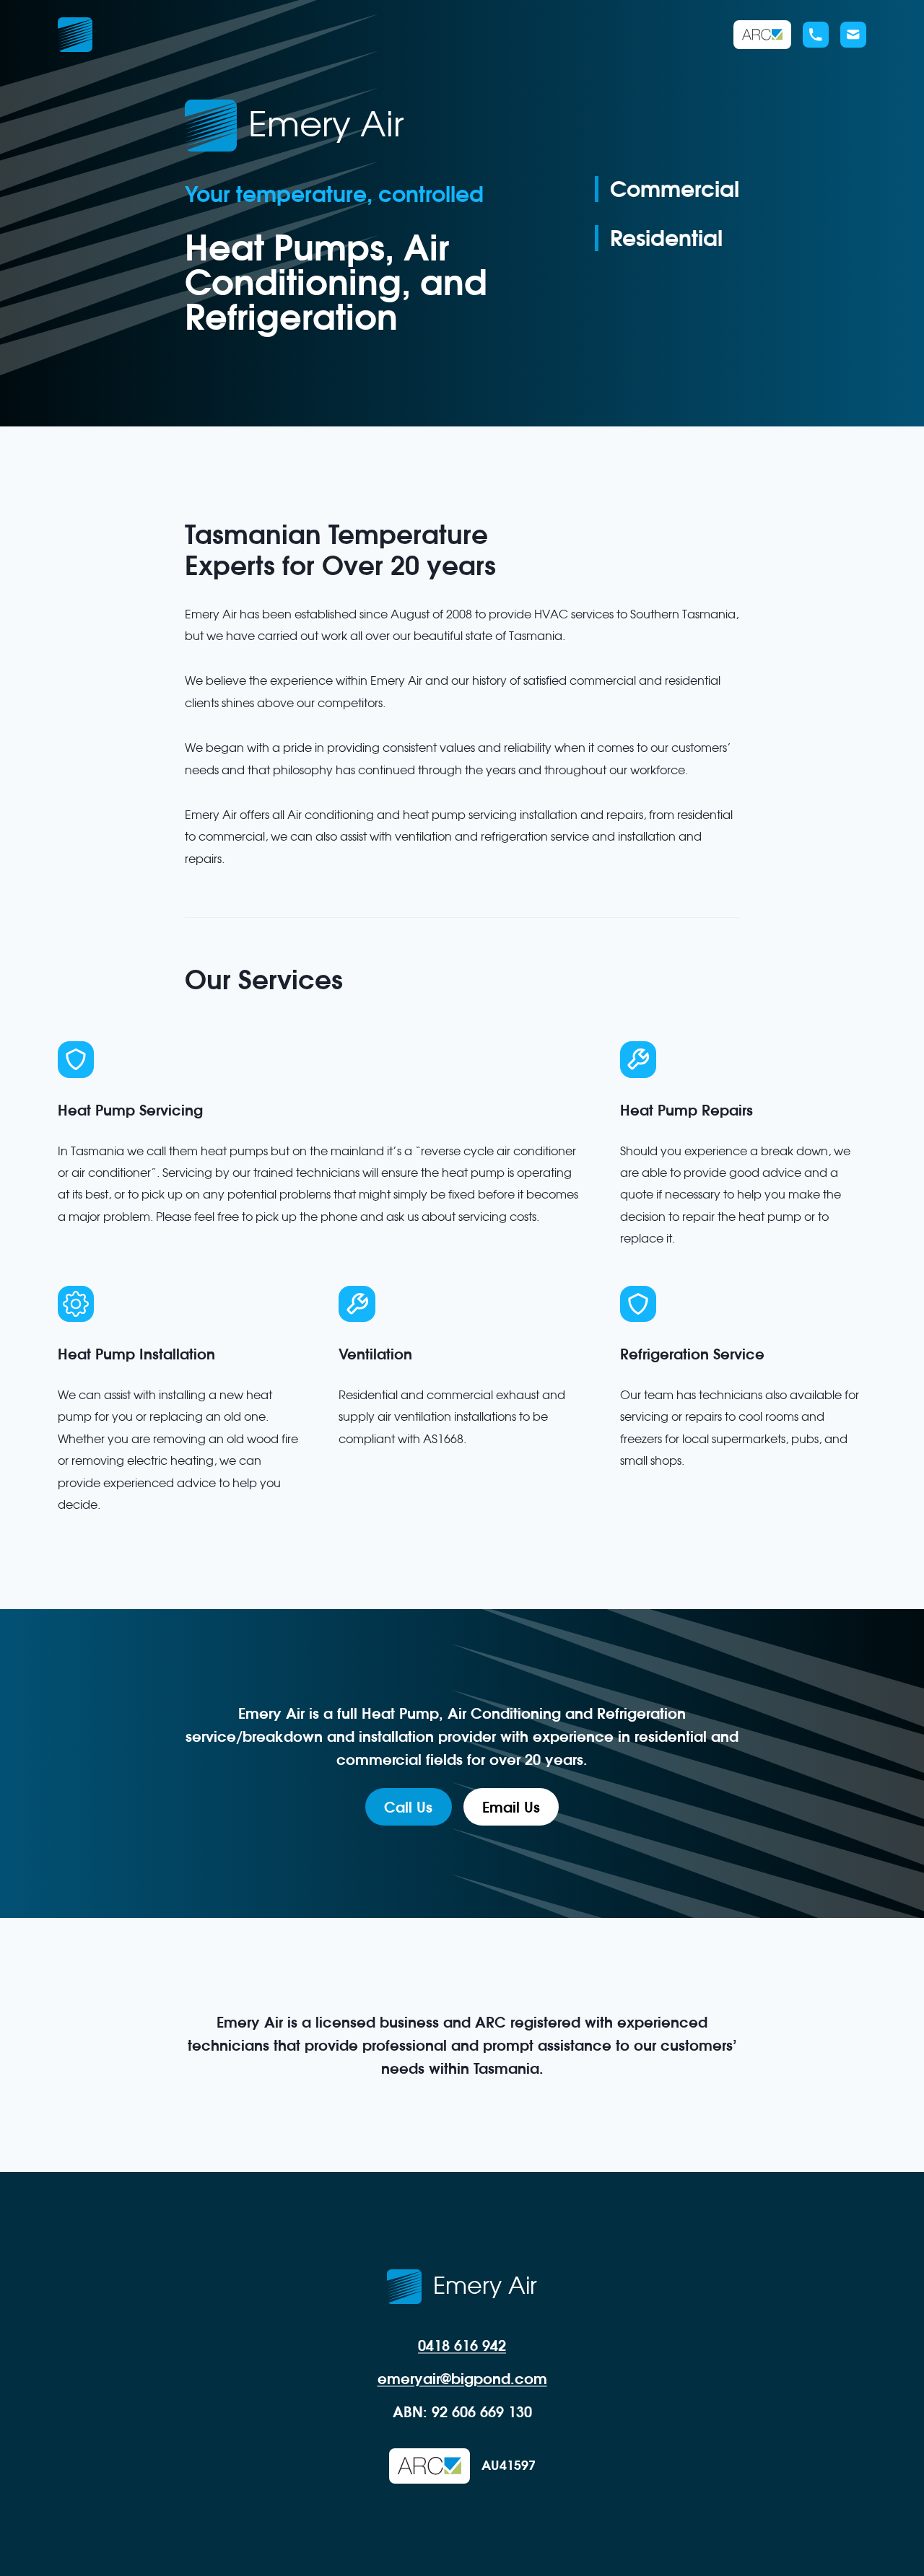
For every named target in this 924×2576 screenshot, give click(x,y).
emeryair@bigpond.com (462, 2378)
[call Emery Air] (816, 35)
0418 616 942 (462, 2345)
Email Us (511, 1807)
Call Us (408, 1807)
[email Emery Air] (853, 35)
